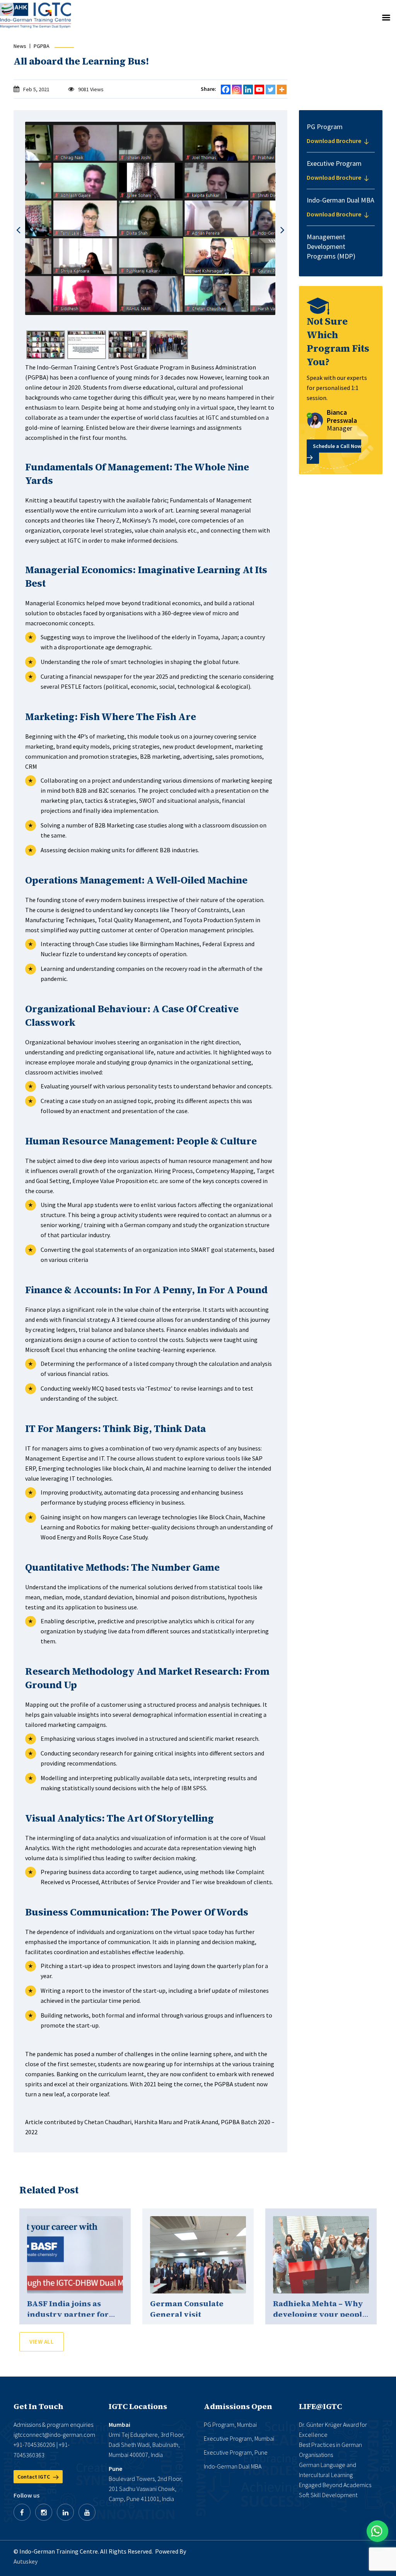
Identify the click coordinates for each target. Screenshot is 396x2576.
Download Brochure (335, 141)
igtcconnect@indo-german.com (54, 2435)
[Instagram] (237, 89)
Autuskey (26, 2561)
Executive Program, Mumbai (239, 2438)
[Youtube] (259, 89)
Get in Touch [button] (38, 2406)
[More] (282, 89)
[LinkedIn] (65, 2512)
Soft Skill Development (328, 2495)
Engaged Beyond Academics (335, 2485)
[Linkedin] (248, 89)
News (20, 46)
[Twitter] (271, 89)
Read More (75, 2255)
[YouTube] (87, 2512)
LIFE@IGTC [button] (320, 2406)
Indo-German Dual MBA (233, 2466)
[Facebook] (226, 89)
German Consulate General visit (187, 2309)
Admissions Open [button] (238, 2406)
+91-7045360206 (34, 2445)
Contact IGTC (34, 2477)
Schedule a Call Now (337, 446)
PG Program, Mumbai (230, 2424)
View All (42, 2342)
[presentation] (18, 230)
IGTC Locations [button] (138, 2406)
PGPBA (42, 46)
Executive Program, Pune (236, 2452)
